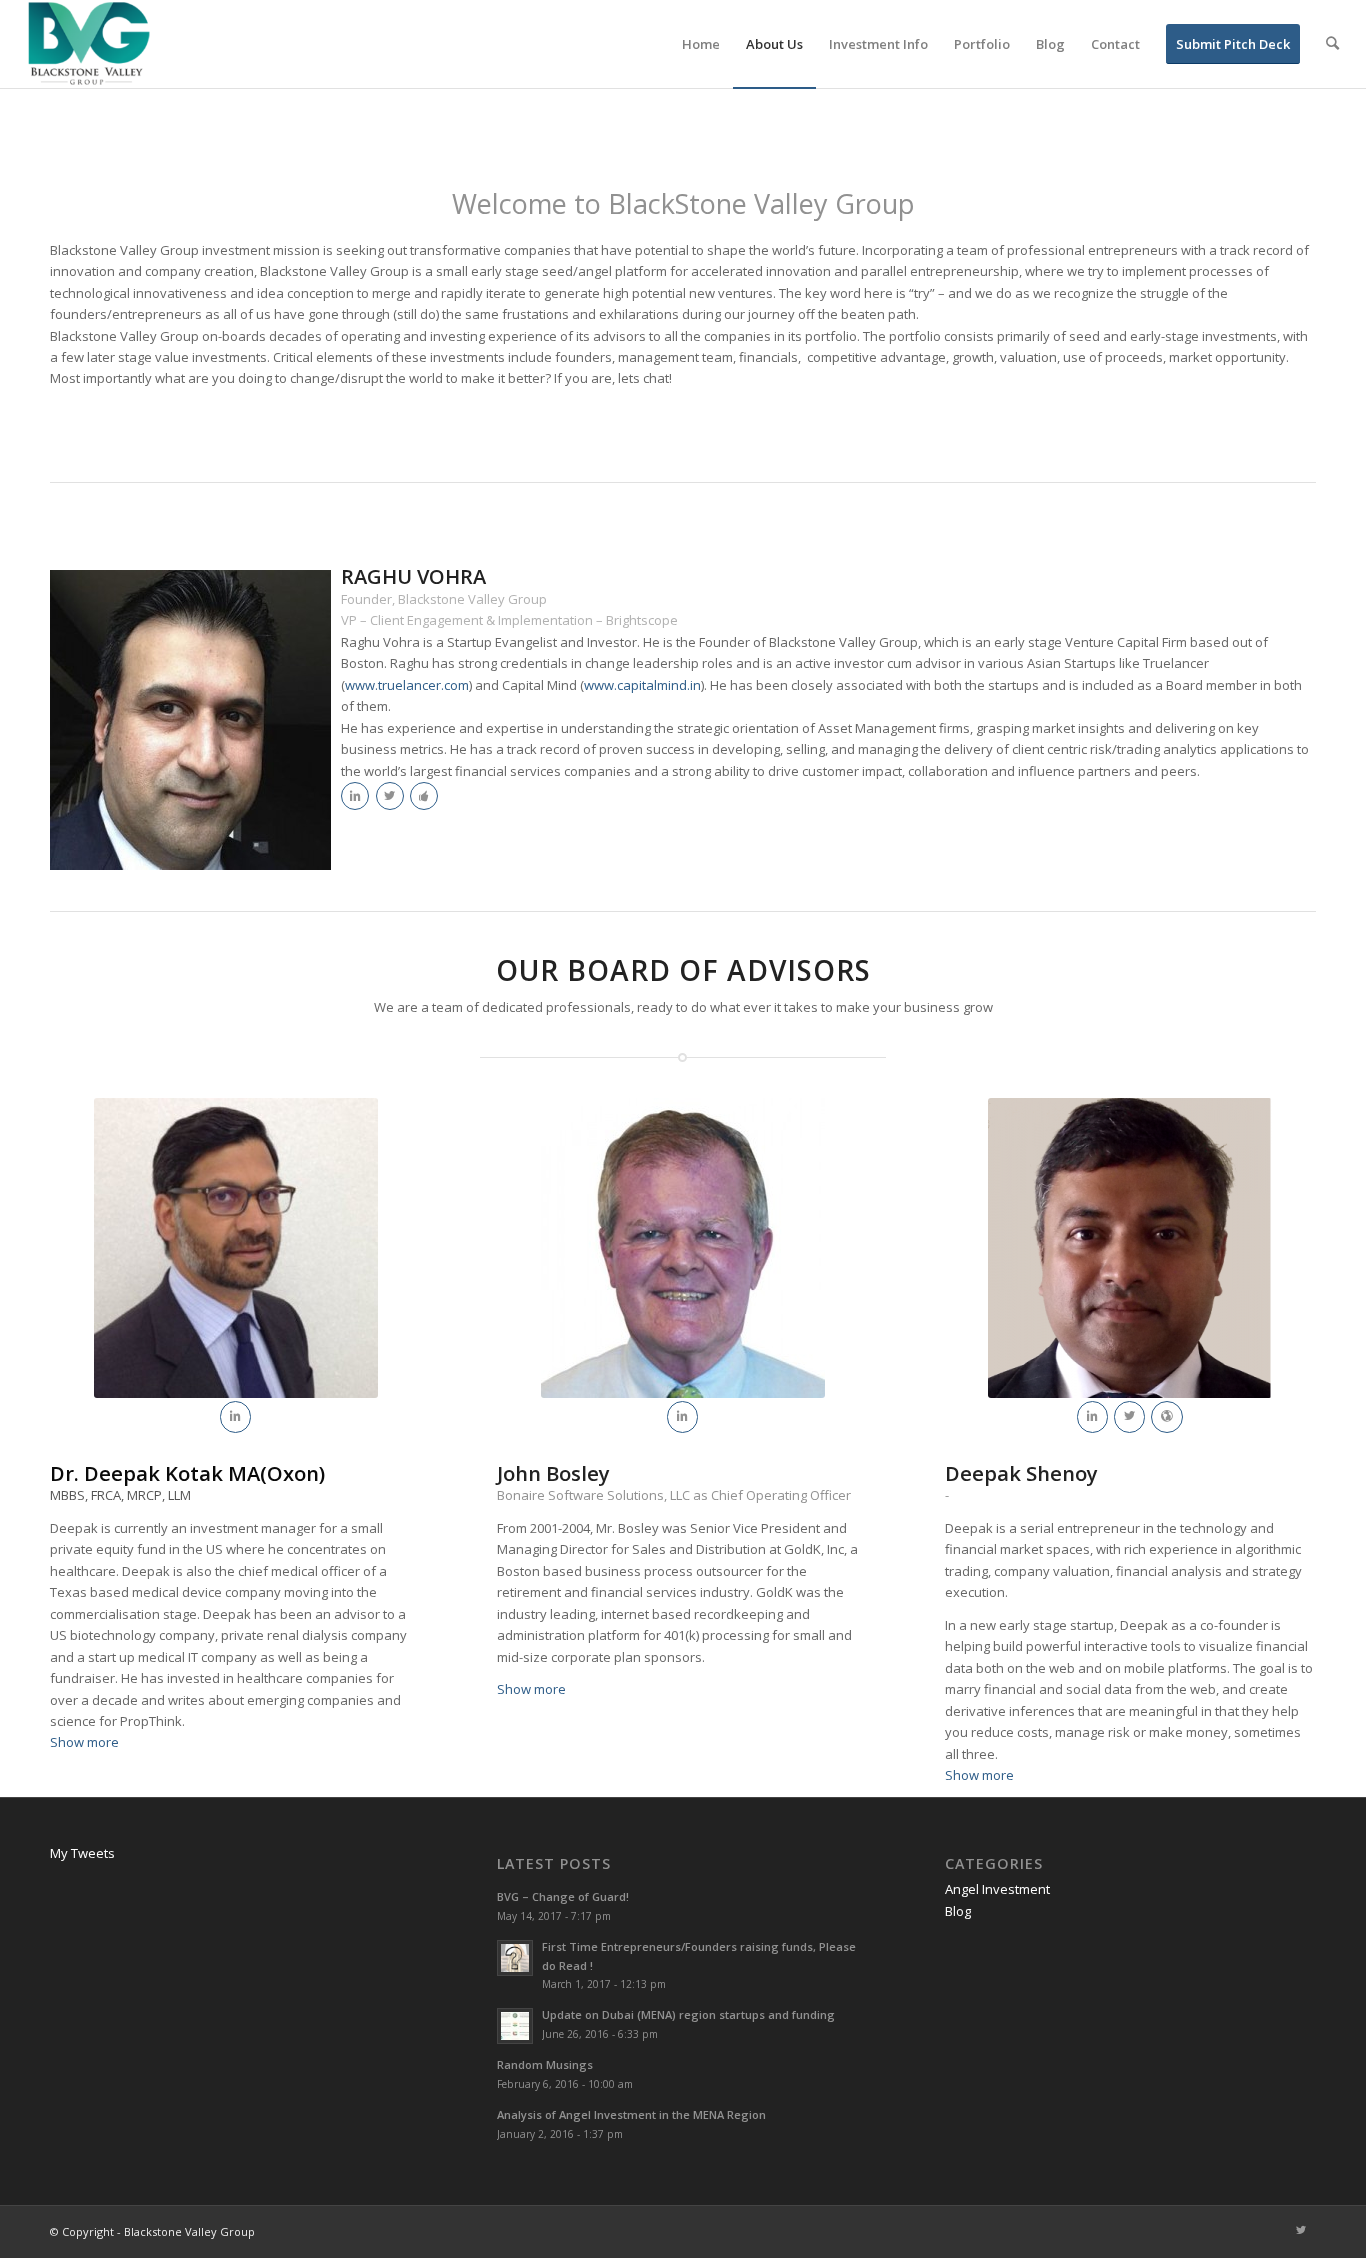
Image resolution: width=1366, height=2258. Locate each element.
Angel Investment (997, 1889)
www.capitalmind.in (642, 685)
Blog (958, 1911)
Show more (84, 1742)
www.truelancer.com (407, 685)
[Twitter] (1301, 2231)
